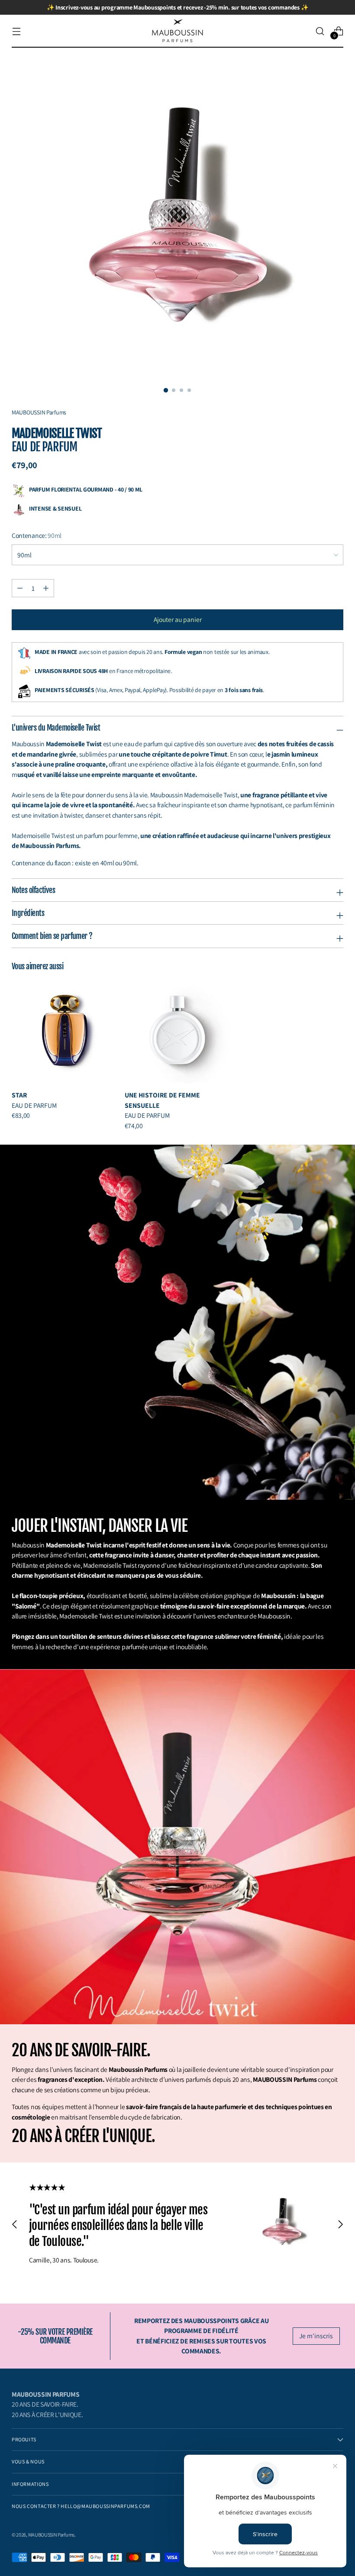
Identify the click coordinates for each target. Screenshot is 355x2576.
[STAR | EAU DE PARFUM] (65, 1031)
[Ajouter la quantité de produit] (20, 588)
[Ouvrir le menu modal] (16, 31)
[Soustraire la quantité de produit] (46, 588)
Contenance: (37, 535)
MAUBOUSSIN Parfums (51, 2535)
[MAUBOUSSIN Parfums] (177, 31)
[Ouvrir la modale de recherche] (320, 31)
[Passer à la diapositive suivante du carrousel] (340, 2224)
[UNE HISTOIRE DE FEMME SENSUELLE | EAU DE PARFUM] (178, 1031)
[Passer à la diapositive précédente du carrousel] (15, 2224)
